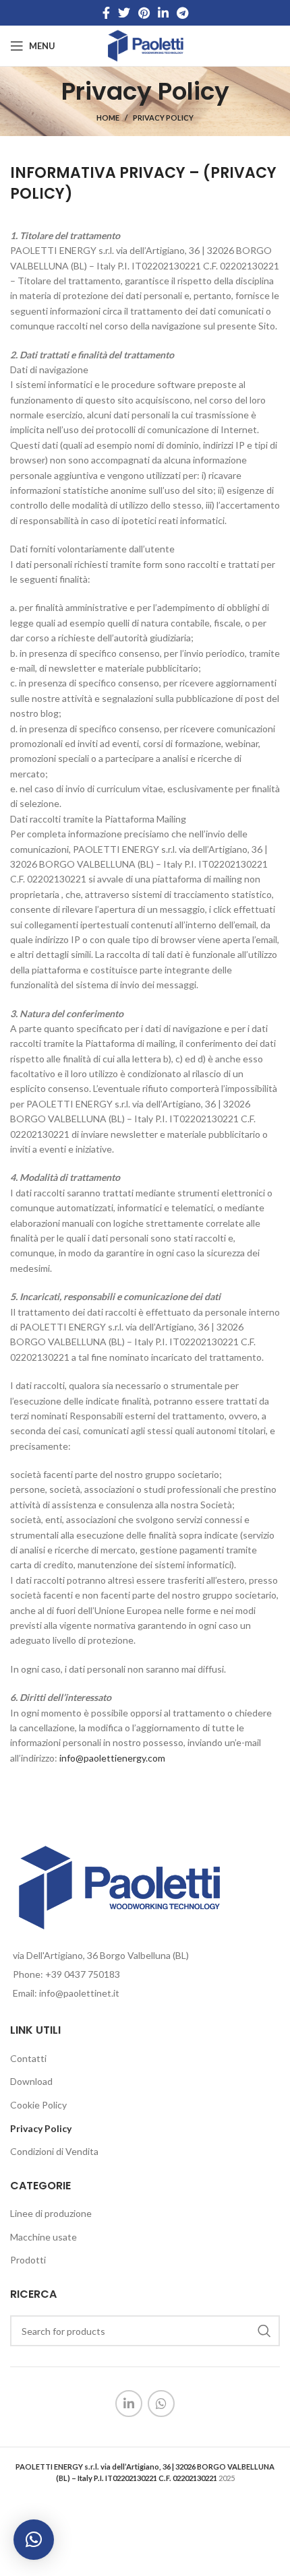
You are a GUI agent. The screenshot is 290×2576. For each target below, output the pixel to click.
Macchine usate (43, 2237)
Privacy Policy (41, 2128)
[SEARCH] (264, 2331)
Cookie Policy (38, 2105)
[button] (34, 2540)
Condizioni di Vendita (54, 2151)
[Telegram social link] (182, 13)
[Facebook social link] (106, 13)
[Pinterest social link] (144, 13)
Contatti (28, 2058)
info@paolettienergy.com (112, 1758)
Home (108, 118)
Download (31, 2081)
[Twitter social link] (124, 13)
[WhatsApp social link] (161, 2404)
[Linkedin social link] (163, 13)
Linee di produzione (51, 2213)
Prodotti (28, 2260)
